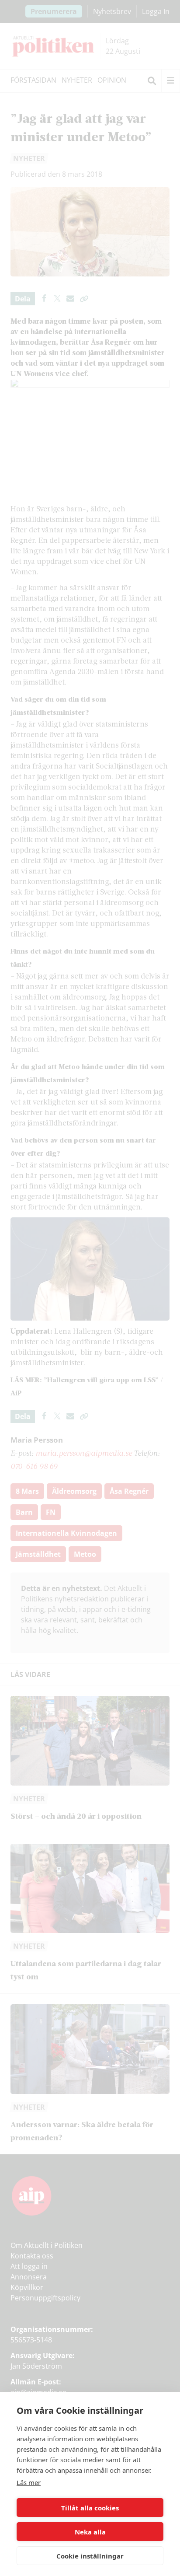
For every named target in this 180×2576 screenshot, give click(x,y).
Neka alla (90, 2532)
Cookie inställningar (90, 2556)
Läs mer (29, 2482)
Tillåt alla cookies (90, 2508)
